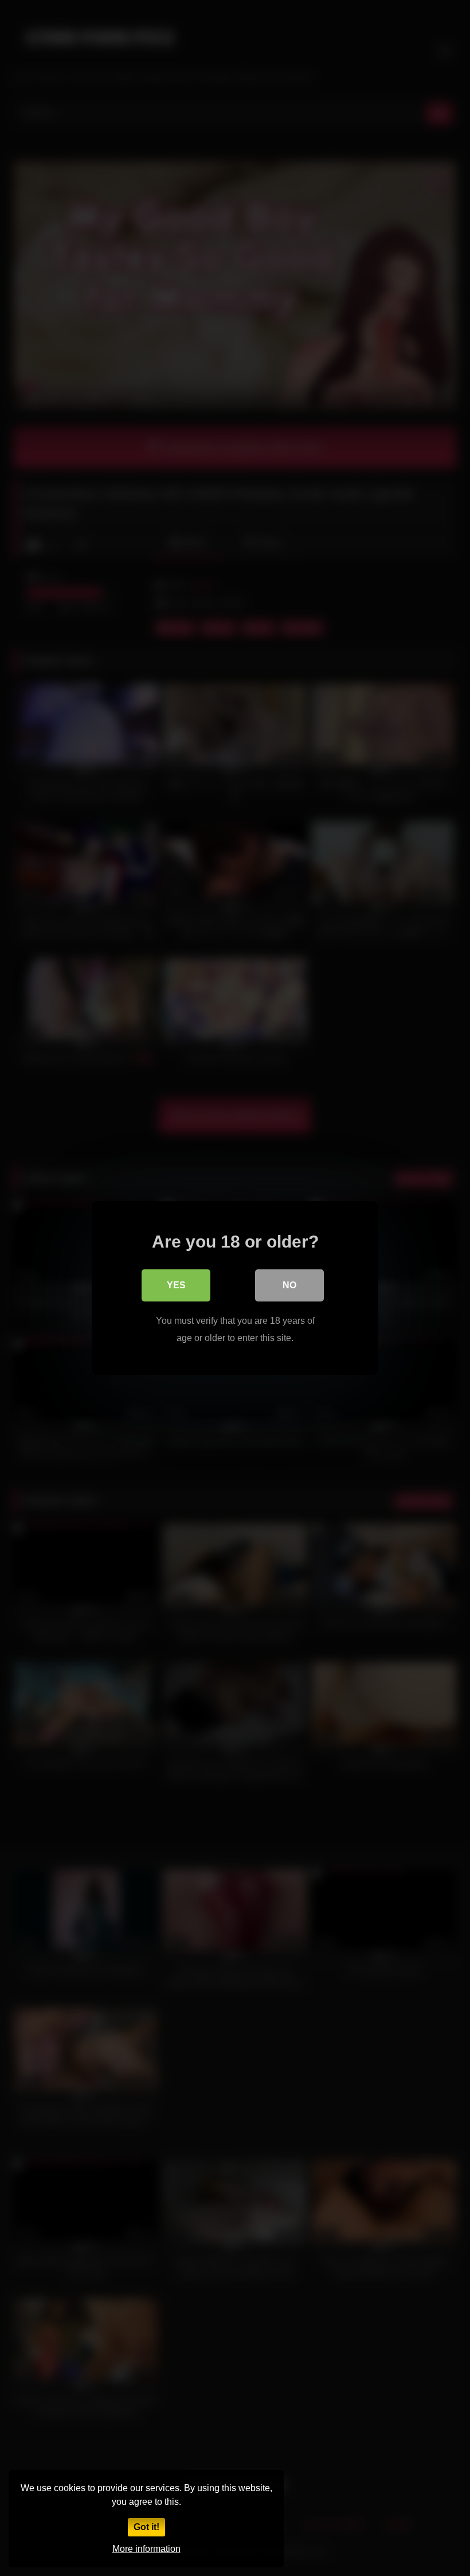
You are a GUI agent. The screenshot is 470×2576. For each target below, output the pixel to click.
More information (146, 2549)
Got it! (146, 2527)
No (289, 1285)
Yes (176, 1285)
